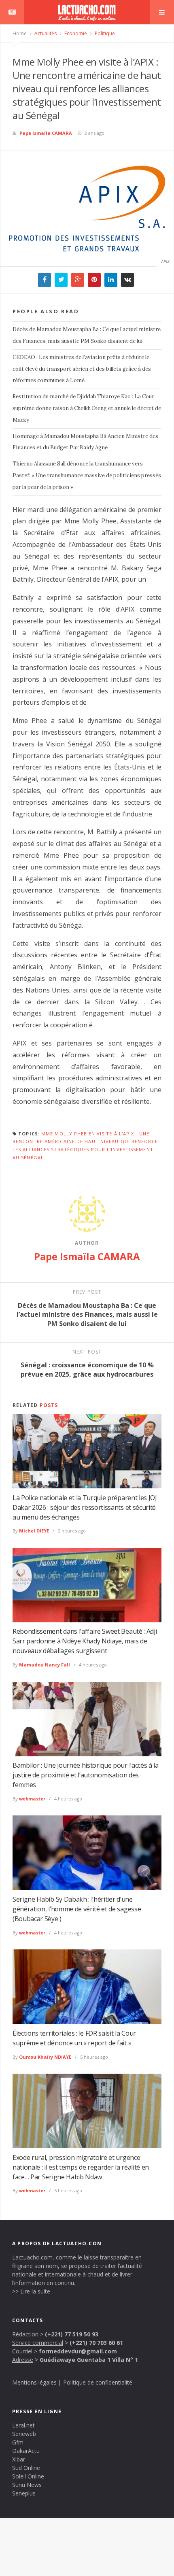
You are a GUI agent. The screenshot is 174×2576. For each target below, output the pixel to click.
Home (20, 33)
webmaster (32, 1799)
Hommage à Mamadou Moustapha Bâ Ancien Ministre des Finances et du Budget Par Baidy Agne (85, 442)
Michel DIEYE (34, 1531)
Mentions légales (34, 2382)
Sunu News (27, 2485)
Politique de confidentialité (98, 2382)
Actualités (45, 33)
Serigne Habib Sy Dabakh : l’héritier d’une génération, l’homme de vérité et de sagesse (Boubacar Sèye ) (77, 1909)
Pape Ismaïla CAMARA (46, 133)
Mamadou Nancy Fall (45, 1665)
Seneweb (24, 2434)
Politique (104, 33)
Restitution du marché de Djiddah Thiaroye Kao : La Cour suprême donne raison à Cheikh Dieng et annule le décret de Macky (87, 408)
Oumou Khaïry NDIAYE (45, 2057)
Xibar (19, 2459)
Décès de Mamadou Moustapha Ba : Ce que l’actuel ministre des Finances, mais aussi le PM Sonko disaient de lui (87, 335)
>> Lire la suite (31, 2291)
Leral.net (23, 2425)
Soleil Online (28, 2476)
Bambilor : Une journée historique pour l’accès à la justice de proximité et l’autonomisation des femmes (86, 1775)
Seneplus (24, 2493)
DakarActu (26, 2451)
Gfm (18, 2442)
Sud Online (26, 2468)
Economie (75, 33)
